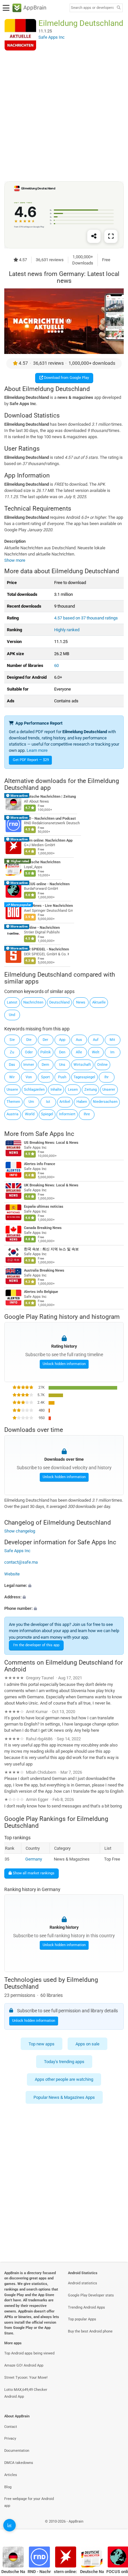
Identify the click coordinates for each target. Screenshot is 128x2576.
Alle (79, 1052)
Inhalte (56, 1090)
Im (112, 1052)
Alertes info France (40, 1164)
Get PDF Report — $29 (31, 760)
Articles (11, 2475)
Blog (8, 2487)
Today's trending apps (64, 2062)
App (62, 1040)
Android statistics (83, 2283)
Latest (12, 1002)
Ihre (87, 1114)
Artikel (65, 1102)
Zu (12, 1052)
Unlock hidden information (64, 1364)
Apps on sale (87, 2044)
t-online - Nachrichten (42, 928)
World (30, 1114)
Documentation (17, 2451)
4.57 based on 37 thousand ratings (86, 618)
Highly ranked (67, 630)
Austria (12, 1114)
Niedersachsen (105, 1102)
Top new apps (42, 2044)
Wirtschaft (82, 1065)
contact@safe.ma (21, 1562)
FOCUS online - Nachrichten (47, 884)
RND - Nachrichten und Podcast (50, 819)
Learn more (37, 750)
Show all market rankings (33, 1873)
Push (62, 1077)
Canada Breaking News (43, 1228)
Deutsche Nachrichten (42, 862)
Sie (12, 1040)
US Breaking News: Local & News (51, 1143)
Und (12, 1015)
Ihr (107, 1077)
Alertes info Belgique (41, 1292)
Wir (12, 1077)
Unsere (12, 1090)
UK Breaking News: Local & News (51, 1185)
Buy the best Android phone (90, 2331)
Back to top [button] (115, 2528)
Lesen (73, 1090)
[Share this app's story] (94, 236)
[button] (64, 1585)
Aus (79, 1040)
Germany (34, 1859)
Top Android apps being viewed (29, 2353)
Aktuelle (99, 1002)
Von (29, 1077)
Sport (45, 1077)
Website (12, 1574)
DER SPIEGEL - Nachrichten (46, 950)
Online (102, 1065)
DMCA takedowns (19, 2463)
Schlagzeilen (34, 1090)
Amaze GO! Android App (24, 2365)
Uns (62, 1065)
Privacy (10, 2439)
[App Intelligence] (10, 2525)
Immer (29, 1065)
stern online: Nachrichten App (48, 840)
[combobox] (92, 8)
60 (56, 665)
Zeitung (91, 1090)
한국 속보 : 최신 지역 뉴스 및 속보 (51, 1249)
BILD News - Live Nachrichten (48, 906)
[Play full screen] (111, 236)
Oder (29, 1052)
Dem (45, 1065)
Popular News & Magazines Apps (64, 2097)
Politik (46, 1052)
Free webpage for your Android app (29, 2502)
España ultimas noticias (44, 1207)
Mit (112, 1040)
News (81, 1002)
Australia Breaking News (44, 1270)
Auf (96, 1040)
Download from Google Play (66, 378)
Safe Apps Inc (55, 1134)
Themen (13, 1102)
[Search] (118, 8)
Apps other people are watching (64, 2080)
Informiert (67, 1114)
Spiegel (47, 1114)
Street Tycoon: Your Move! (26, 2378)
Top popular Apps (82, 2319)
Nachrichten (33, 1002)
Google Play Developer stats (91, 2295)
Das (12, 1065)
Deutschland (59, 1002)
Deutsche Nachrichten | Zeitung (50, 797)
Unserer (109, 1090)
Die (29, 1040)
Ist (48, 1102)
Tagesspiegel (84, 1077)
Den (62, 1052)
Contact (11, 2427)
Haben (82, 1102)
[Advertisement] (64, 116)
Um (31, 1102)
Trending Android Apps (86, 2307)
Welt (96, 1052)
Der (45, 1040)
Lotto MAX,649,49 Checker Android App (26, 2393)
